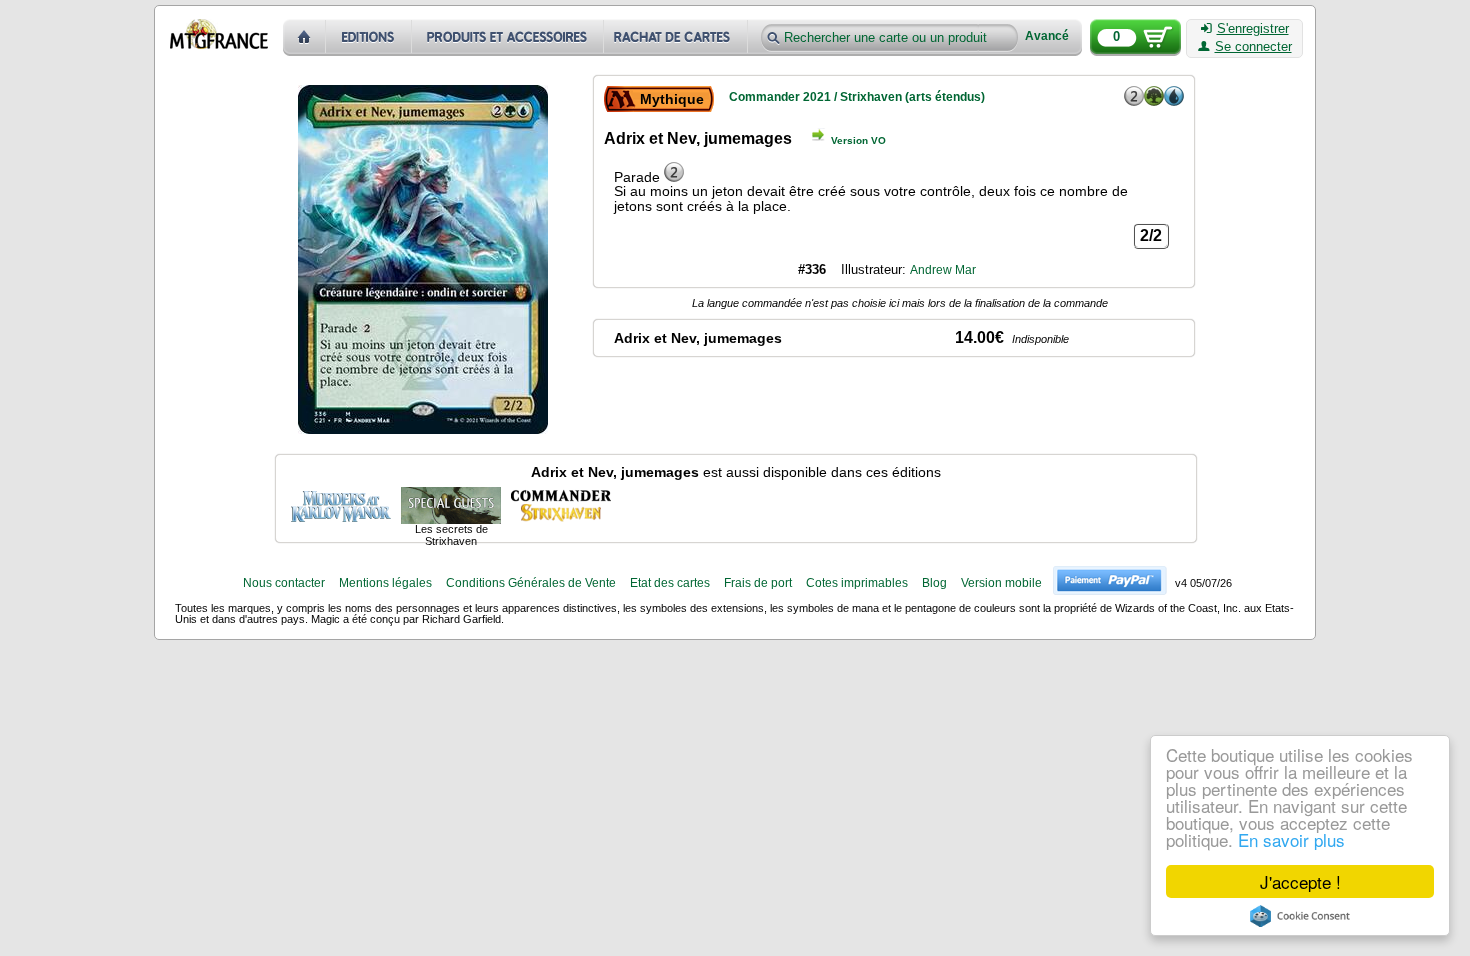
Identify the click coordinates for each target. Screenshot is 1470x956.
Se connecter (1253, 47)
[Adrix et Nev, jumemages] (341, 504)
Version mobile (1001, 583)
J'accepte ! (1300, 881)
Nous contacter (284, 583)
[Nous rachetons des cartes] (677, 37)
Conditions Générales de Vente (531, 583)
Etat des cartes (670, 583)
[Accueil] (304, 37)
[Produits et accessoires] (508, 37)
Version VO (858, 140)
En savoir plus (1291, 839)
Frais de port (758, 583)
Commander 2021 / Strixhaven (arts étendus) (857, 97)
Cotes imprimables (857, 583)
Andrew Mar (943, 270)
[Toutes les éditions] (369, 37)
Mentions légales (385, 583)
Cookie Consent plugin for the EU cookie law (1300, 916)
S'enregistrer (1253, 29)
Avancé (1047, 36)
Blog (934, 583)
